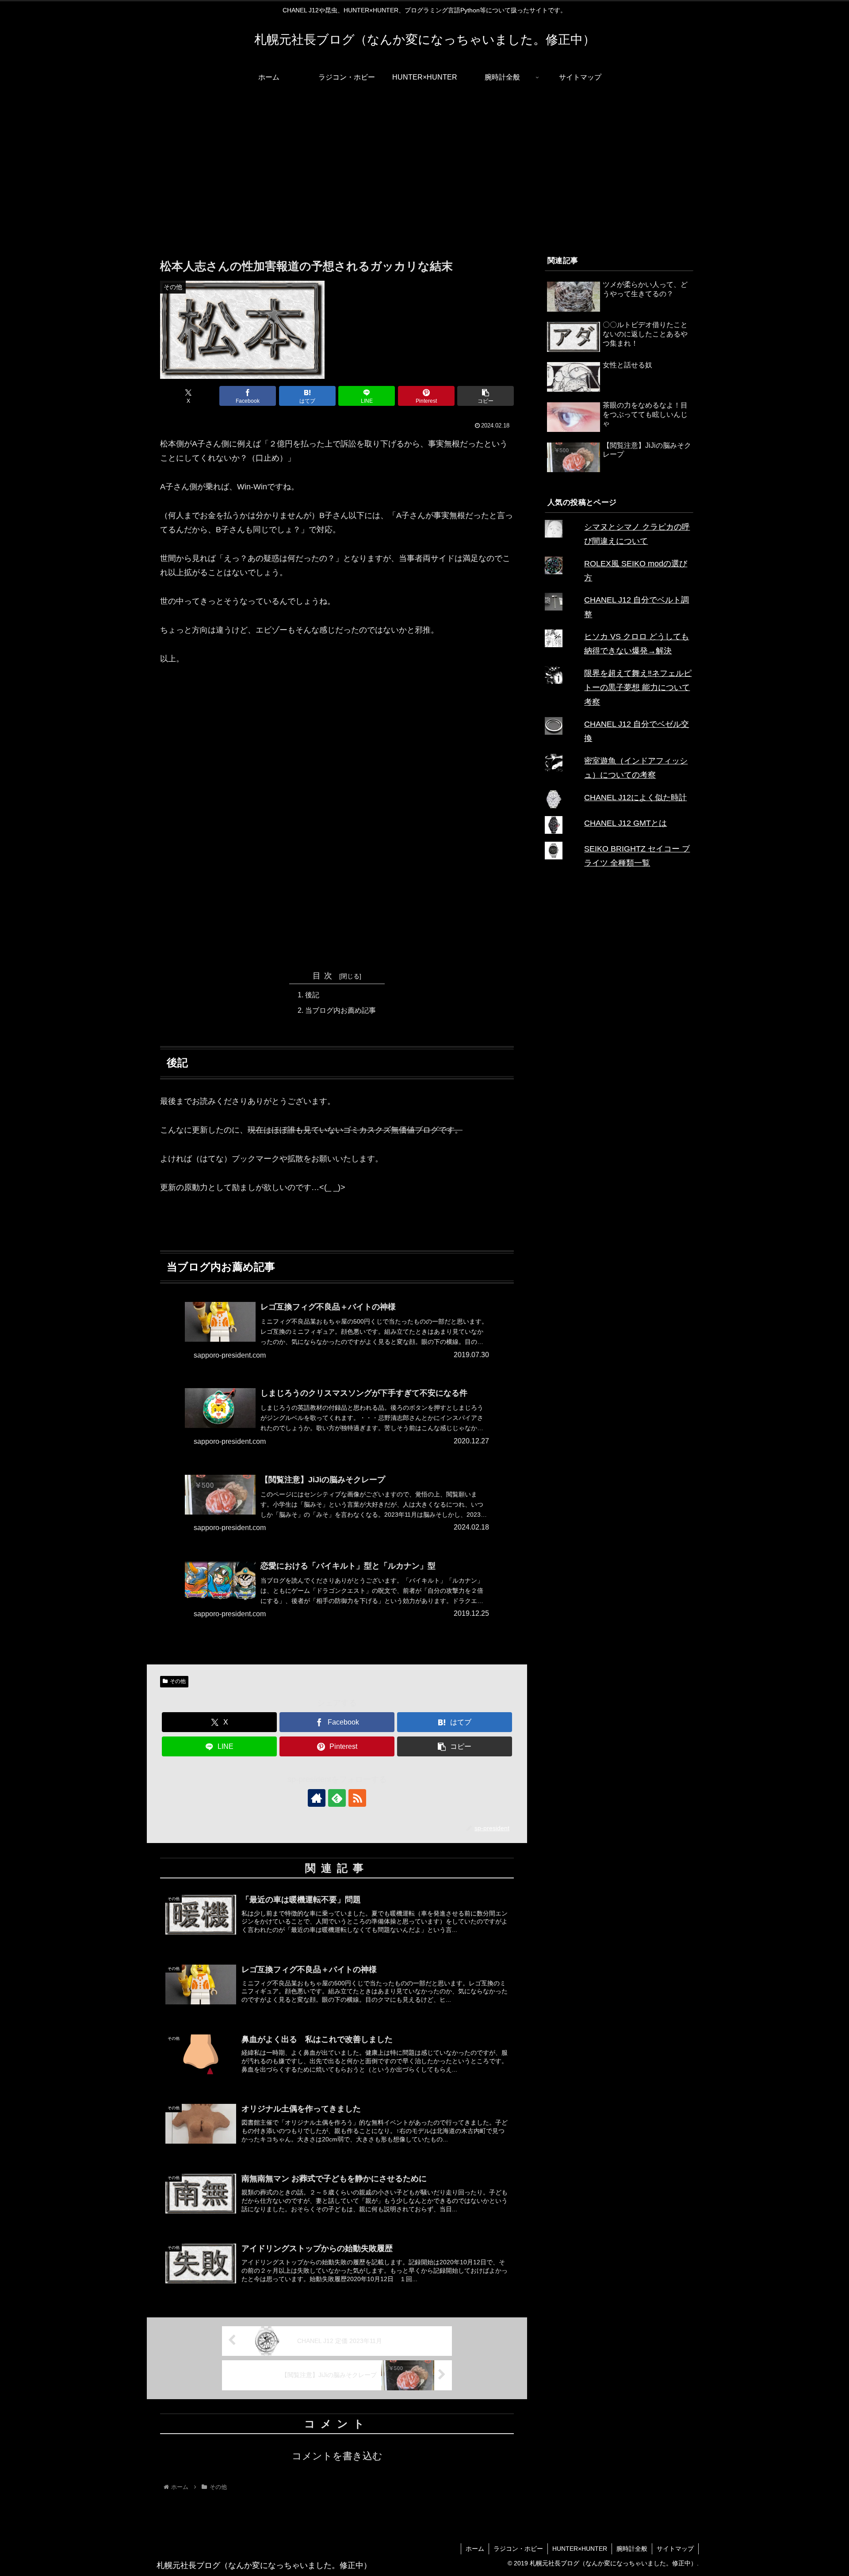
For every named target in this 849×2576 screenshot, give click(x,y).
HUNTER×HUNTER (580, 2549)
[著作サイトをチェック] (317, 1798)
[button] (486, 396)
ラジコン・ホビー (518, 2549)
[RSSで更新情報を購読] (357, 1798)
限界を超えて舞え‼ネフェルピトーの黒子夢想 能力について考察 (638, 688)
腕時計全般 (632, 2549)
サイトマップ (675, 2549)
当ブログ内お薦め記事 (340, 1010)
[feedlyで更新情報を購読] (337, 1798)
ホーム (475, 2549)
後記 (312, 995)
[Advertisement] (424, 163)
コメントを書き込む (337, 2456)
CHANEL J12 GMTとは (625, 823)
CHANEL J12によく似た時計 (635, 798)
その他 (178, 1681)
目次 (325, 976)
